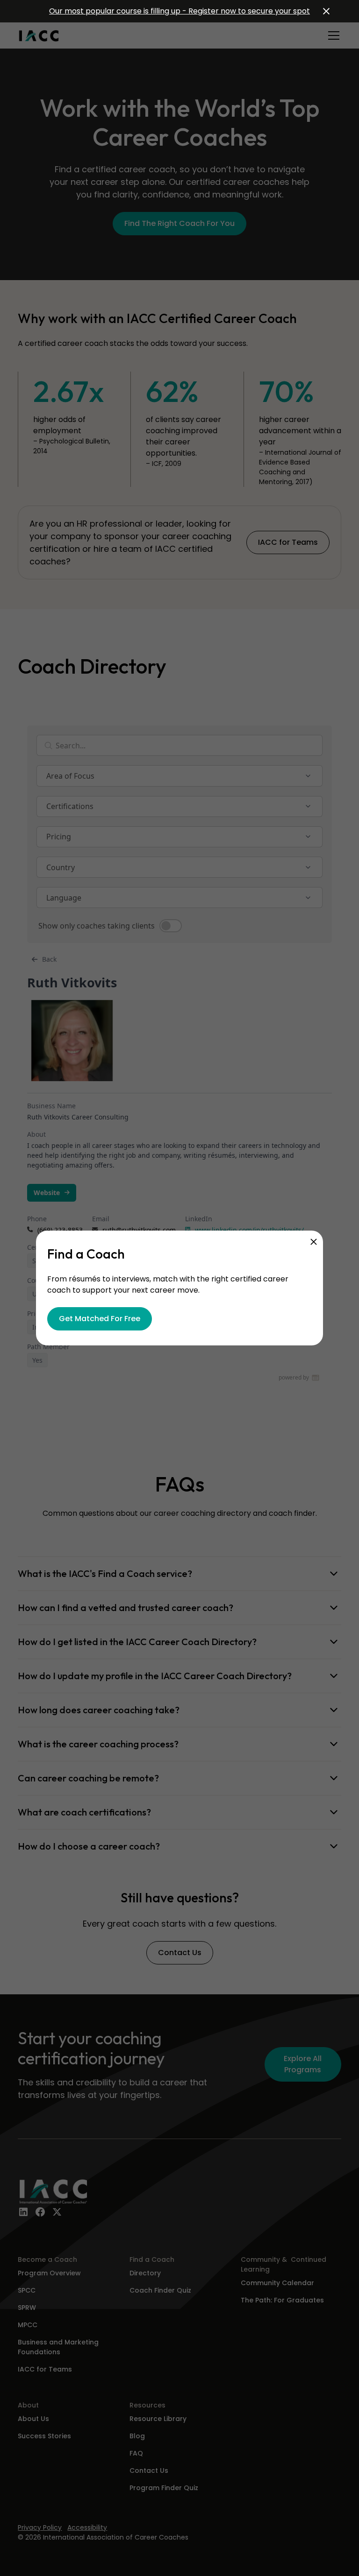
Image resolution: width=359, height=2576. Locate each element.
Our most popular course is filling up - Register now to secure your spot (179, 11)
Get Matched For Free (100, 1319)
